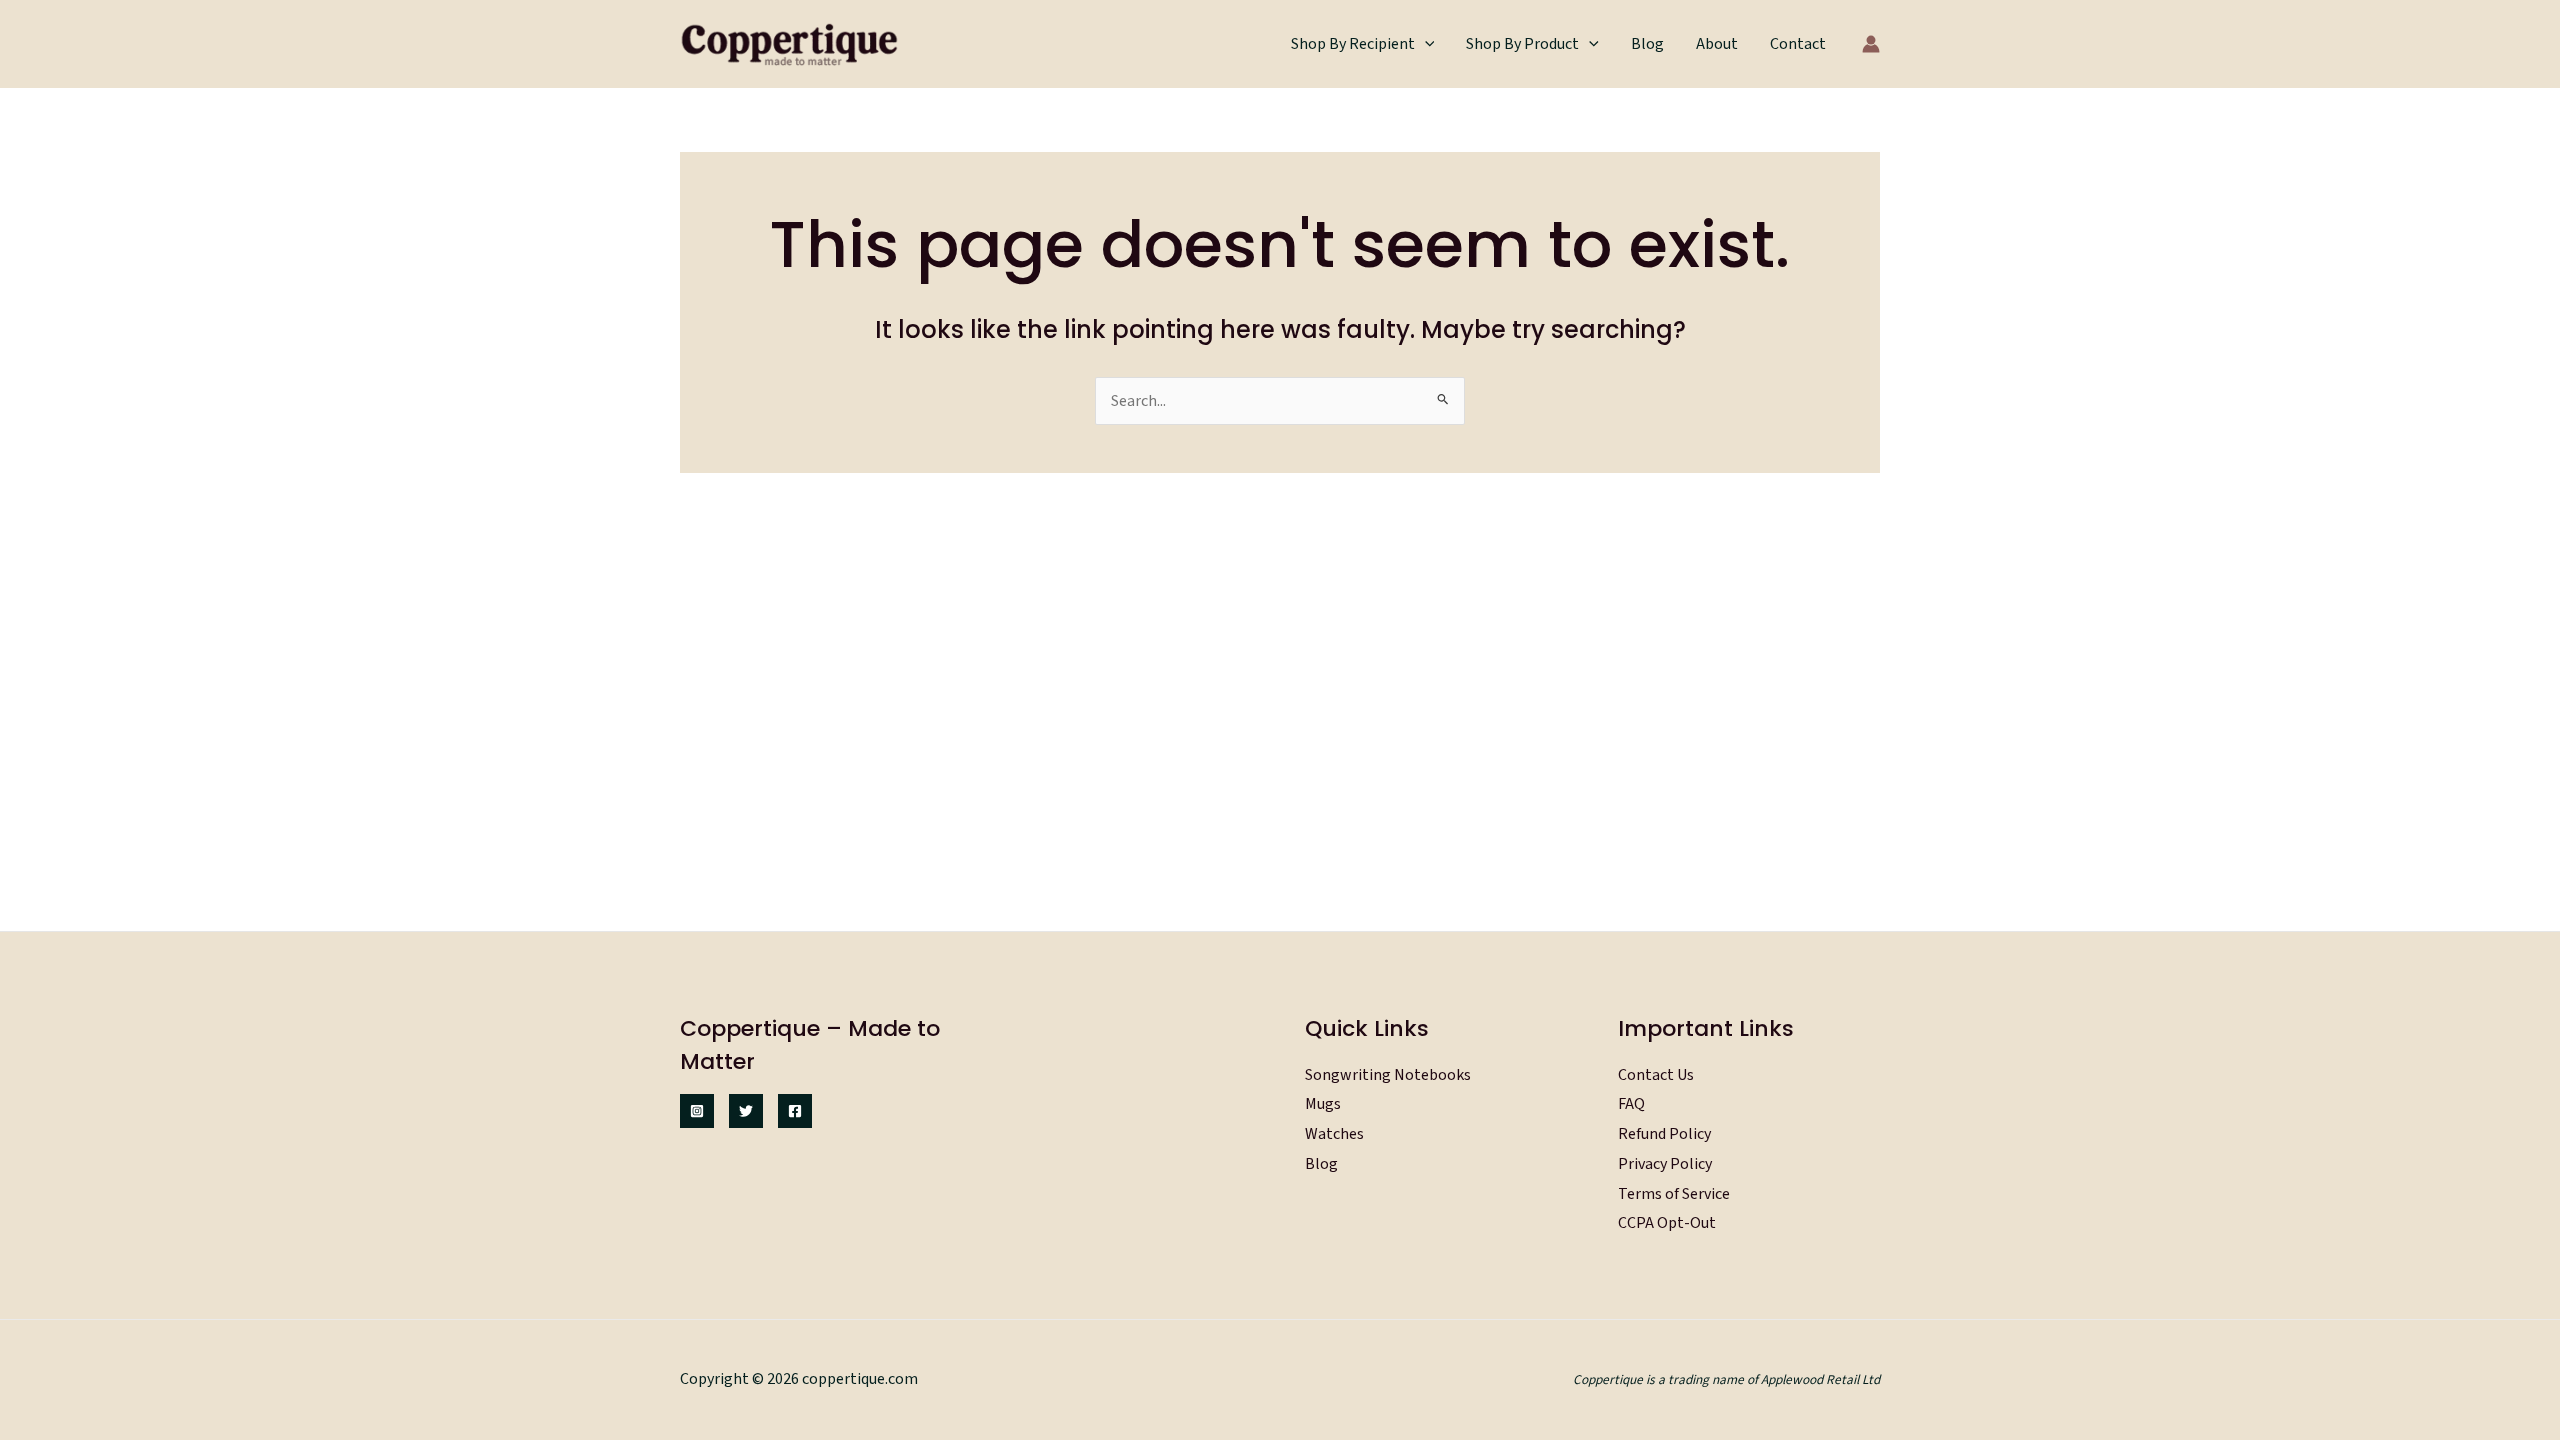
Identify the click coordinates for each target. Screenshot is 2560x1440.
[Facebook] (795, 1111)
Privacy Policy (1665, 1164)
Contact (1798, 44)
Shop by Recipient (1353, 44)
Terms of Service (1674, 1194)
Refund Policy (1664, 1134)
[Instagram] (697, 1111)
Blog (1647, 44)
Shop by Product (1522, 44)
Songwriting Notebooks (1388, 1075)
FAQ (1631, 1104)
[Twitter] (746, 1111)
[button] (1425, 44)
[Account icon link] (1871, 44)
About (1717, 44)
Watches (1334, 1134)
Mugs (1323, 1104)
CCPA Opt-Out (1667, 1223)
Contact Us (1656, 1075)
